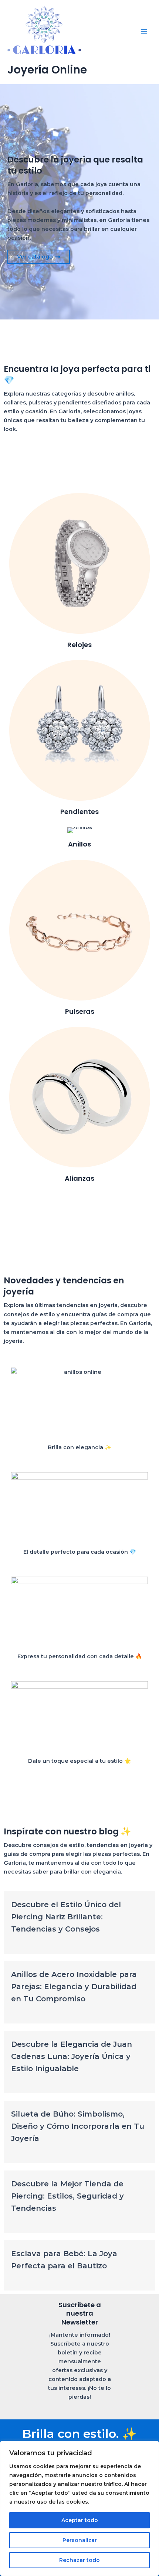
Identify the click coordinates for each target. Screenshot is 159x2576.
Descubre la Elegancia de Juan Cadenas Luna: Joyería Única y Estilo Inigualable (72, 2056)
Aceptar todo (80, 2520)
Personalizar (80, 2540)
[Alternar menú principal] (144, 31)
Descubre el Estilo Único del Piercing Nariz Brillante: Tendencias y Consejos (66, 1917)
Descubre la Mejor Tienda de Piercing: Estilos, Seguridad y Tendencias (67, 2196)
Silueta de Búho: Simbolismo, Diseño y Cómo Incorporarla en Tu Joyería (78, 2126)
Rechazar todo (79, 2560)
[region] (79, 2508)
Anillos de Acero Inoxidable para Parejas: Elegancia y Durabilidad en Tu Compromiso (74, 1987)
